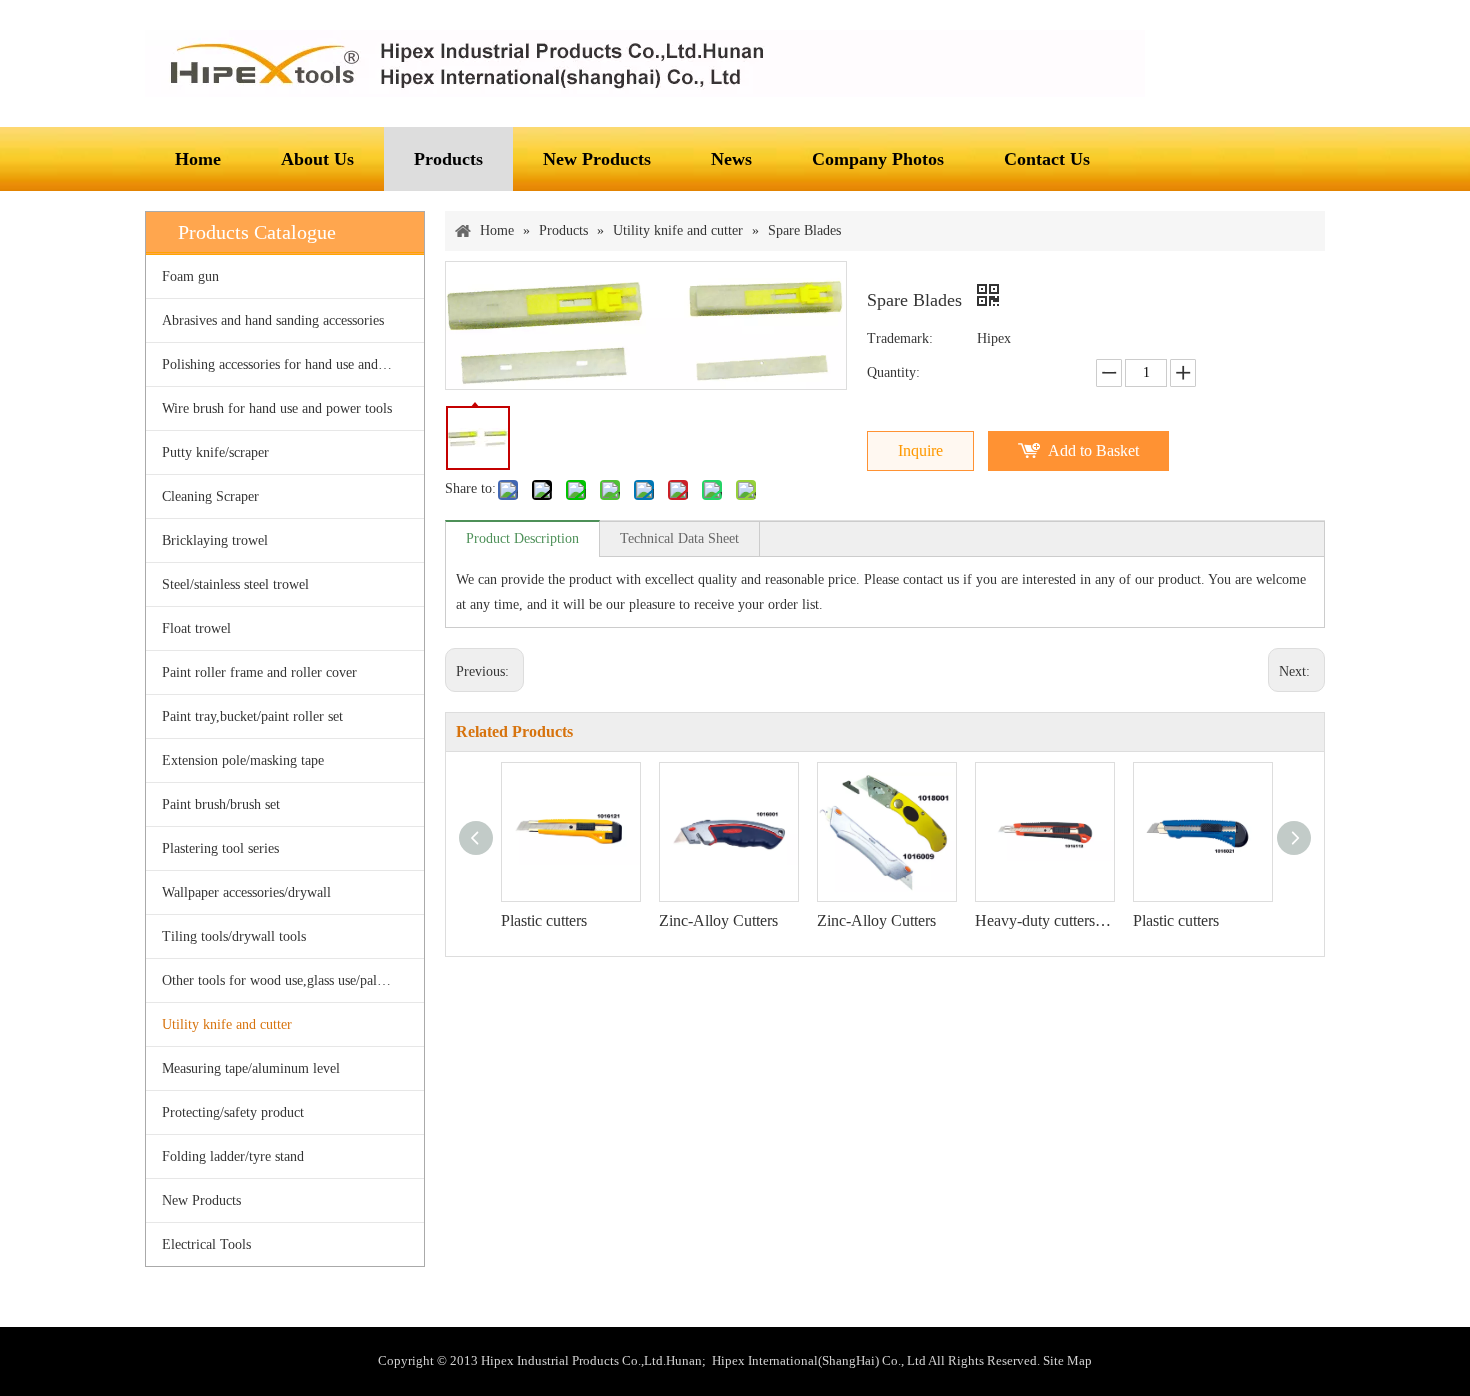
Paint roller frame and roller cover (259, 672)
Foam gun (190, 276)
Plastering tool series (220, 848)
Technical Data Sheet (679, 538)
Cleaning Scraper (210, 496)
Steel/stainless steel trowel (235, 584)
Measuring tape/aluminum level (251, 1068)
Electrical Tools (206, 1244)
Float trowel (196, 628)
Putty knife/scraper (215, 452)
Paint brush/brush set (221, 804)
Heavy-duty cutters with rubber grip (1044, 920)
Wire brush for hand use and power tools (277, 408)
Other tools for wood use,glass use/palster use (290, 980)
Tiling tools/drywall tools (234, 936)
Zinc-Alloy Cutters (718, 920)
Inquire (920, 450)
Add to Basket (1093, 450)
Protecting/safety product (233, 1112)
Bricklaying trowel (215, 540)
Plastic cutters (544, 920)
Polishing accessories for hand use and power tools (293, 364)
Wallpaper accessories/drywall (246, 892)
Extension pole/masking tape (243, 760)
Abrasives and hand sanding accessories (273, 320)
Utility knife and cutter (227, 1024)
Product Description (522, 538)
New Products (201, 1200)
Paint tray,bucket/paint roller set (252, 716)
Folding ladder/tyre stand (233, 1156)
